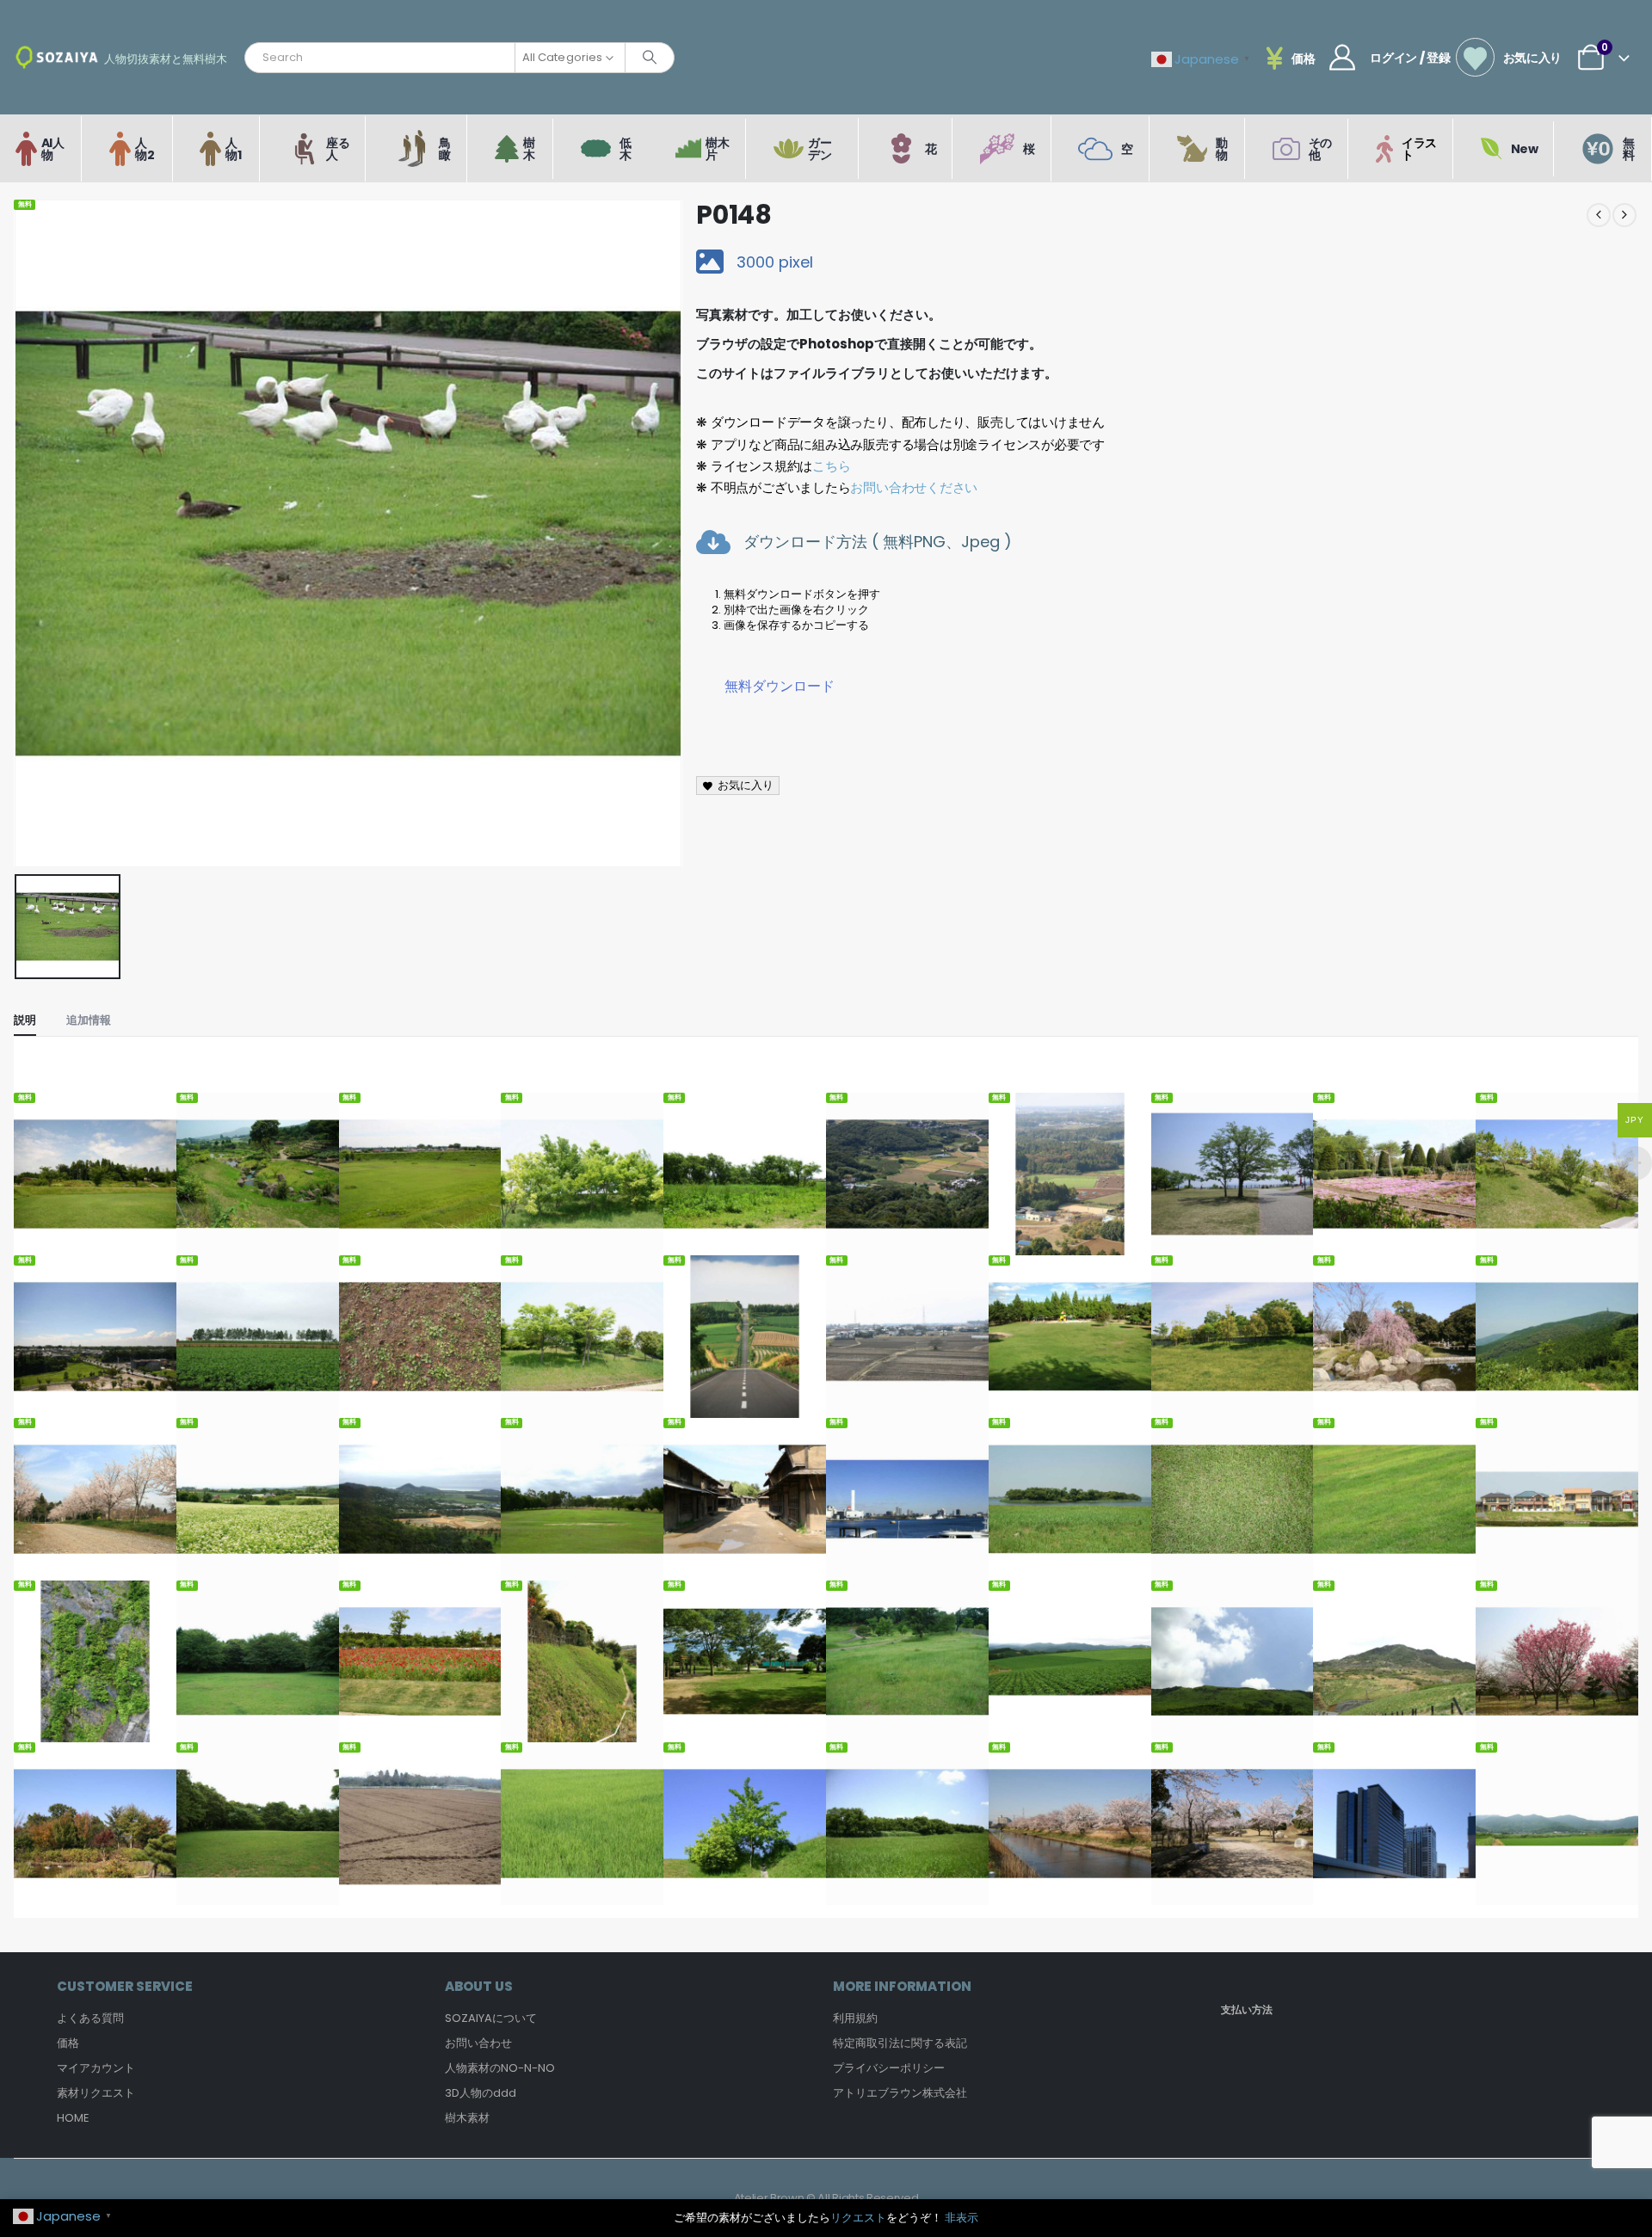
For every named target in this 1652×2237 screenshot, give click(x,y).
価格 (68, 2043)
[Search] (650, 58)
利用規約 (855, 2018)
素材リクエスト (96, 2093)
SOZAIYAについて (491, 2018)
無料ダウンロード (780, 686)
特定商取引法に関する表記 (900, 2043)
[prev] (1599, 215)
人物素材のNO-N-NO (500, 2068)
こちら (831, 466)
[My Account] (1342, 58)
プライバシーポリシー (889, 2068)
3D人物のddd (481, 2093)
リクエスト (858, 2218)
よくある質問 (90, 2018)
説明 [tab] (25, 1020)
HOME (73, 2118)
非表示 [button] (962, 2218)
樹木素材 (467, 2118)
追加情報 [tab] (89, 1020)
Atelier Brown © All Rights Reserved (826, 2198)
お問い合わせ (478, 2043)
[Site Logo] (57, 57)
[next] (1624, 215)
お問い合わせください (914, 487)
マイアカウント (96, 2068)
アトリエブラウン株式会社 (900, 2093)
